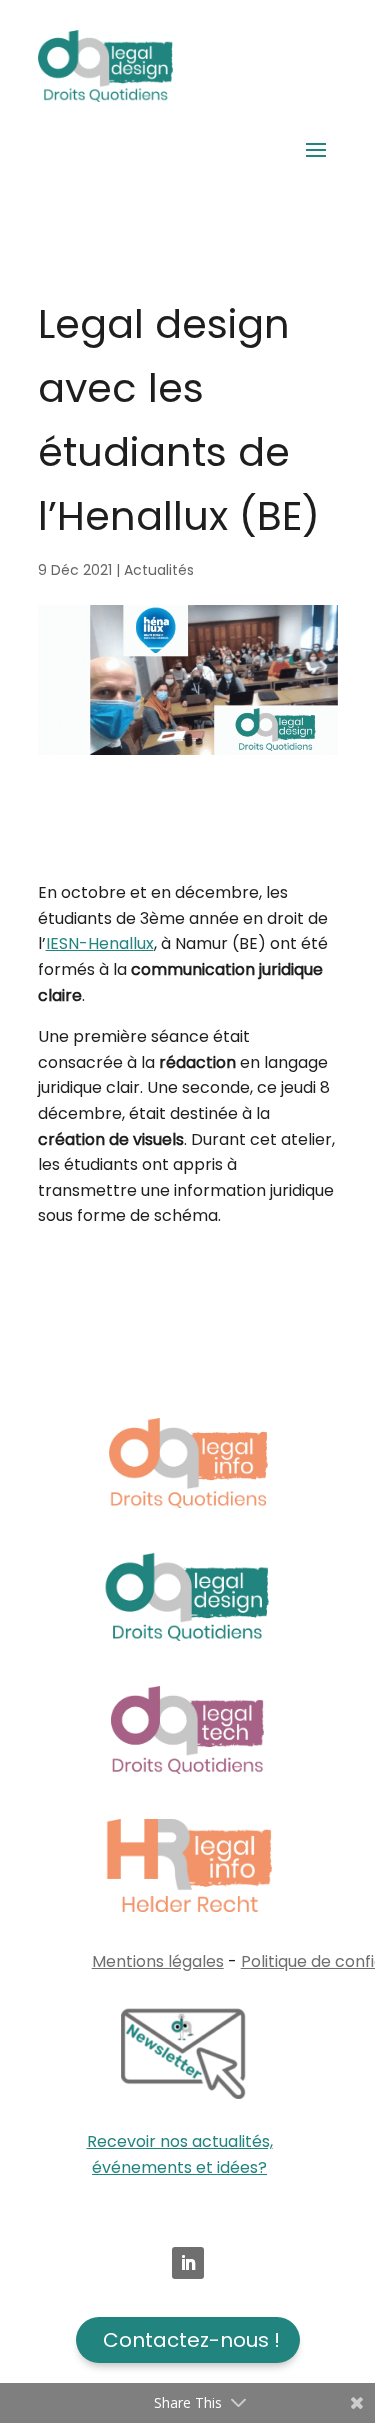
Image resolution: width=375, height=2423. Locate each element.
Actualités (159, 570)
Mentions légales (158, 1961)
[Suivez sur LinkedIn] (188, 2263)
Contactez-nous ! (191, 2340)
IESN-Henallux (100, 943)
